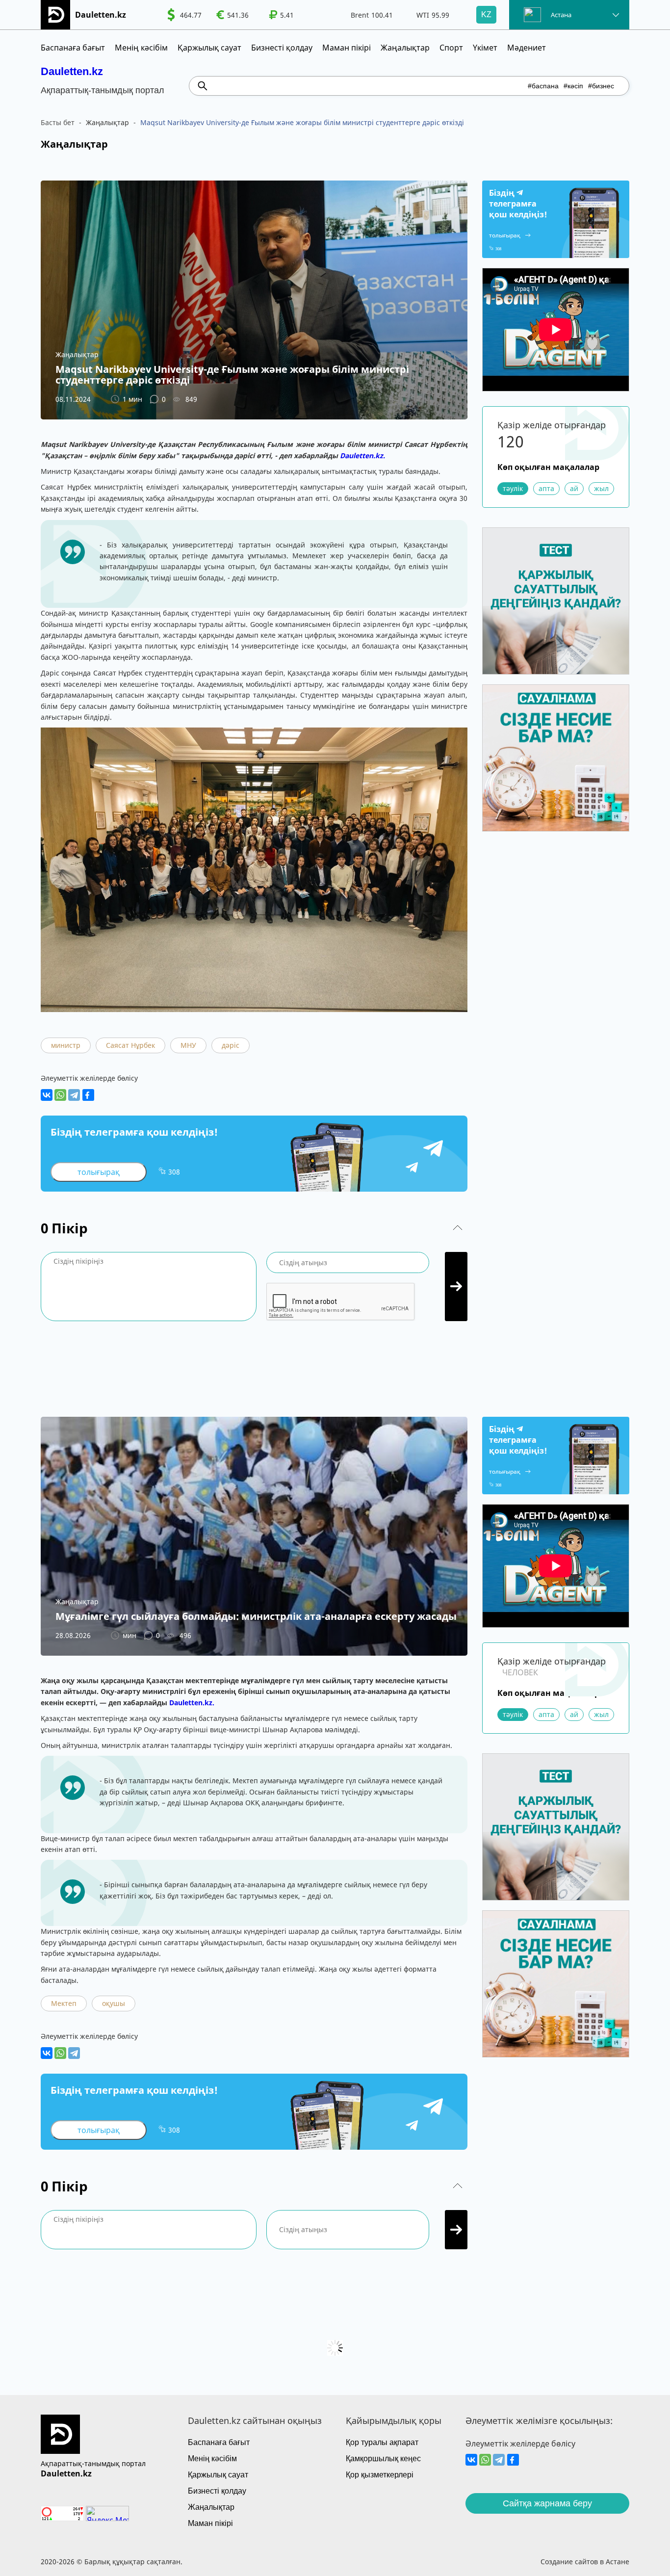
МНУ (188, 1045)
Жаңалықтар (405, 48)
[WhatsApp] (60, 1095)
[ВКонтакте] (47, 1095)
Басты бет (58, 122)
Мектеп (64, 2003)
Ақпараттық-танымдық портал (93, 2463)
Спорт (451, 48)
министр (66, 1045)
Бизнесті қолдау (282, 48)
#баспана (543, 86)
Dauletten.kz (72, 71)
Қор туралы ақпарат (382, 2442)
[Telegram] (74, 1095)
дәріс (231, 1045)
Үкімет (485, 48)
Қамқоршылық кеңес (383, 2459)
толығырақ (99, 1172)
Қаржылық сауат (209, 48)
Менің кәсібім (141, 48)
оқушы (114, 2003)
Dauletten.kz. (362, 455)
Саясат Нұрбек (130, 1045)
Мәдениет (527, 48)
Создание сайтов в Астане (585, 2562)
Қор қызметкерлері (380, 2475)
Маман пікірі (347, 48)
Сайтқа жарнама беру (547, 2503)
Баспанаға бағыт (73, 48)
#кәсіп (573, 86)
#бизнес (601, 86)
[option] (184, 15)
